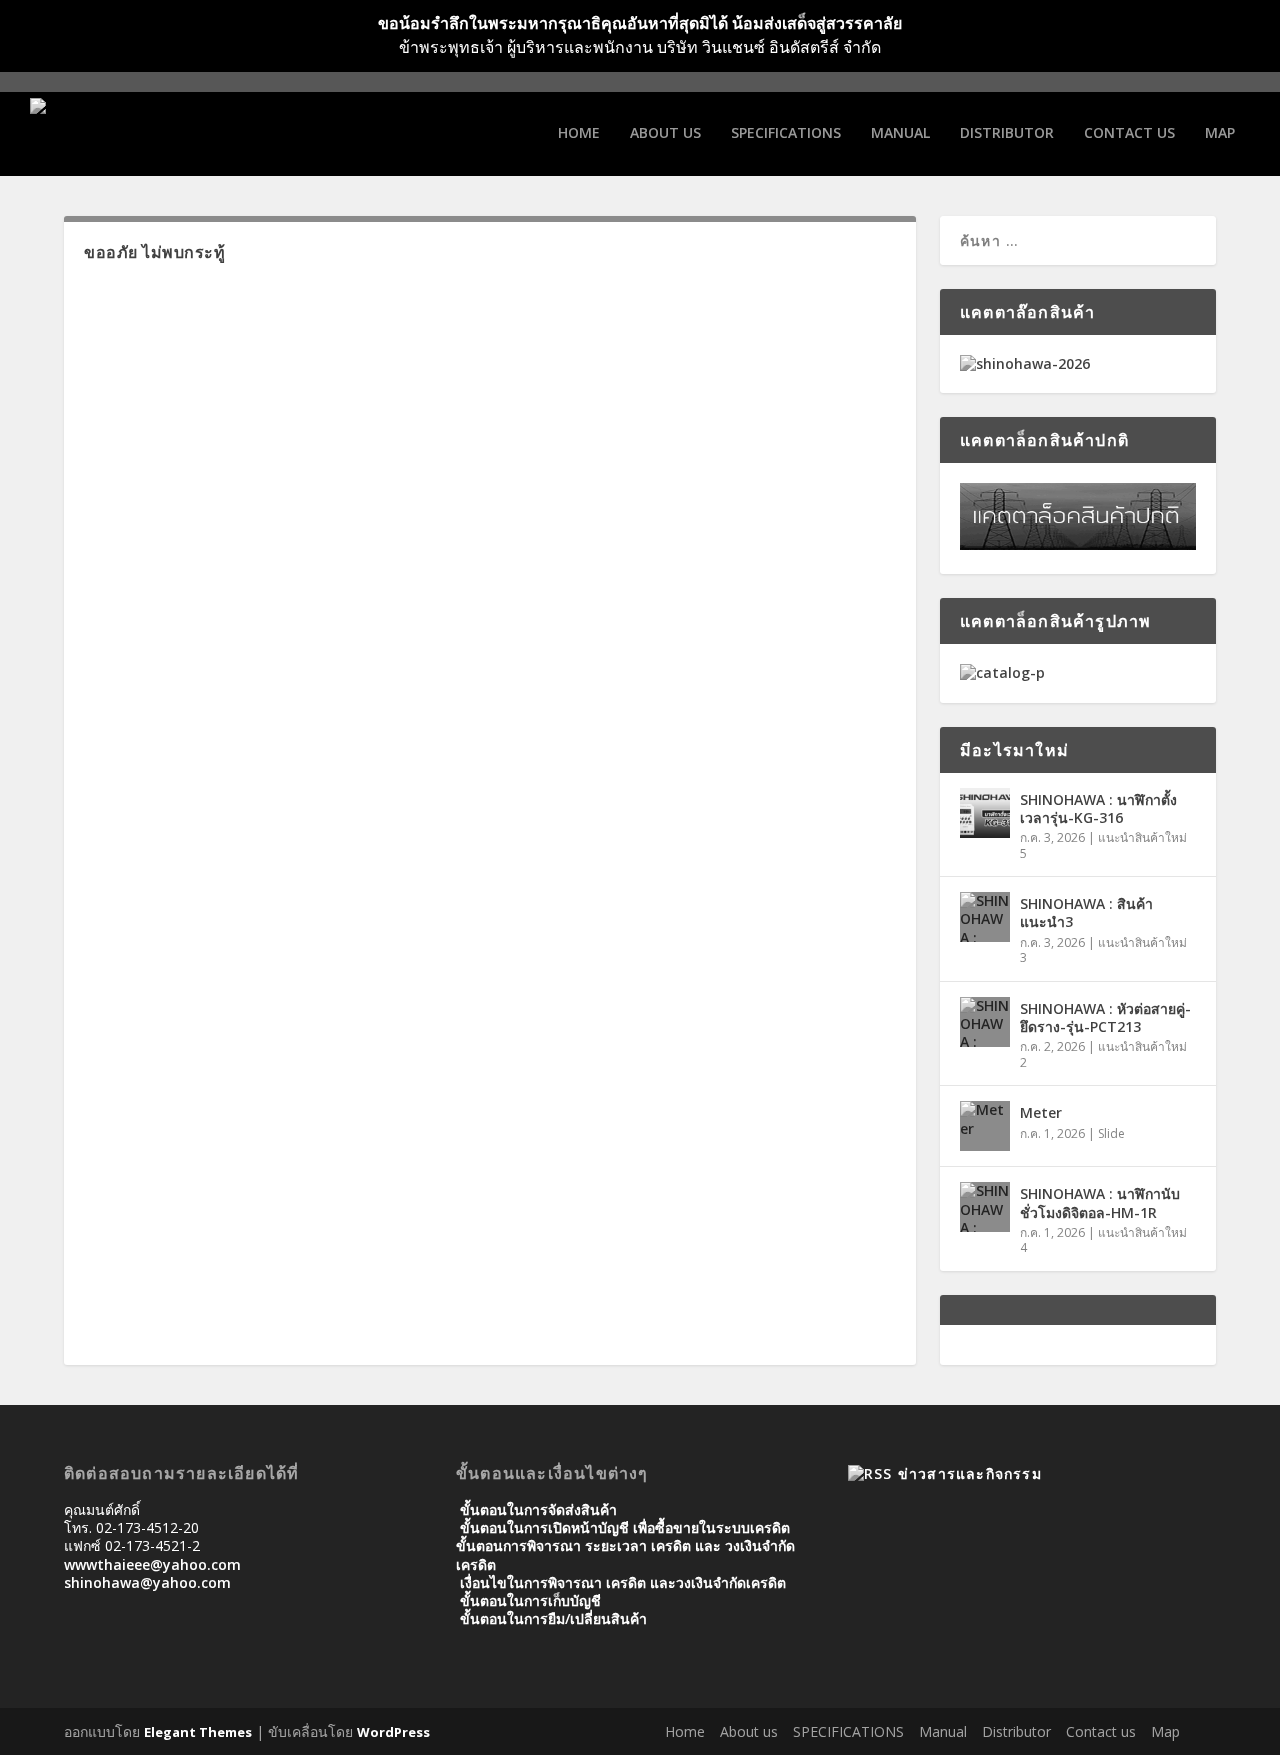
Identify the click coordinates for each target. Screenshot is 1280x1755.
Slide (1111, 1133)
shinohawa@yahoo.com (147, 1582)
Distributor (1007, 133)
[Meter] (985, 1126)
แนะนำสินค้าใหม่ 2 (1103, 1054)
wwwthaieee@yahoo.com (152, 1564)
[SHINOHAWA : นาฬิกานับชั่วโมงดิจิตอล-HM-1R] (985, 1207)
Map (1220, 133)
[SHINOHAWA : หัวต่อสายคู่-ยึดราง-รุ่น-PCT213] (985, 1022)
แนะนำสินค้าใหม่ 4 (1103, 1240)
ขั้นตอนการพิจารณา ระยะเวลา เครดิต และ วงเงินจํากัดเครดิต (625, 1554)
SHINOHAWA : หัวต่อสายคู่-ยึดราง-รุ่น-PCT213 (1105, 1017)
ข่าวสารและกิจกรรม (970, 1473)
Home (579, 133)
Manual (900, 133)
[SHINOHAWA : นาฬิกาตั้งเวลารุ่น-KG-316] (985, 813)
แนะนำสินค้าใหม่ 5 (1103, 845)
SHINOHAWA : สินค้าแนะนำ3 (1086, 912)
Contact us (1129, 133)
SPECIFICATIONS (786, 133)
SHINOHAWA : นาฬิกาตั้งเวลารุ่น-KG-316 (1098, 808)
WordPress (393, 1732)
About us (665, 133)
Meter (1041, 1112)
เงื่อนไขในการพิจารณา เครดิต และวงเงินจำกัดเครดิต (623, 1582)
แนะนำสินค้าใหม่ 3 (1103, 950)
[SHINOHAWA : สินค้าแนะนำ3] (985, 917)
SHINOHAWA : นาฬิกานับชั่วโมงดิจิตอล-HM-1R (1100, 1202)
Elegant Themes (198, 1732)
